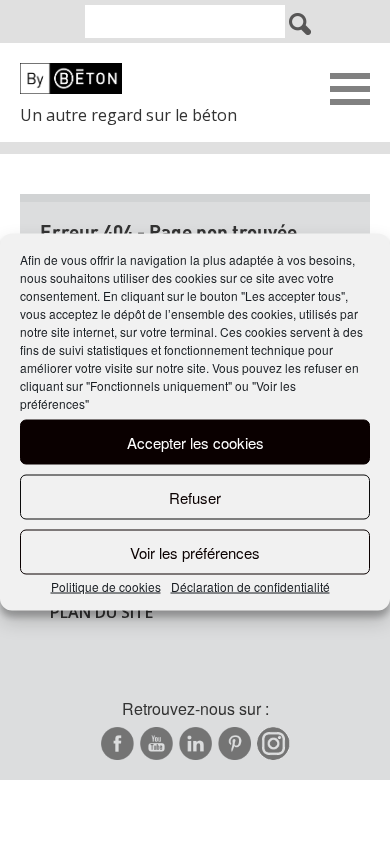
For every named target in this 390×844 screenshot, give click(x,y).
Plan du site (101, 612)
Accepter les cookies (195, 441)
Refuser (195, 496)
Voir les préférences (195, 551)
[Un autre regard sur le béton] (140, 78)
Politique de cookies (106, 586)
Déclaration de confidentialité (250, 586)
